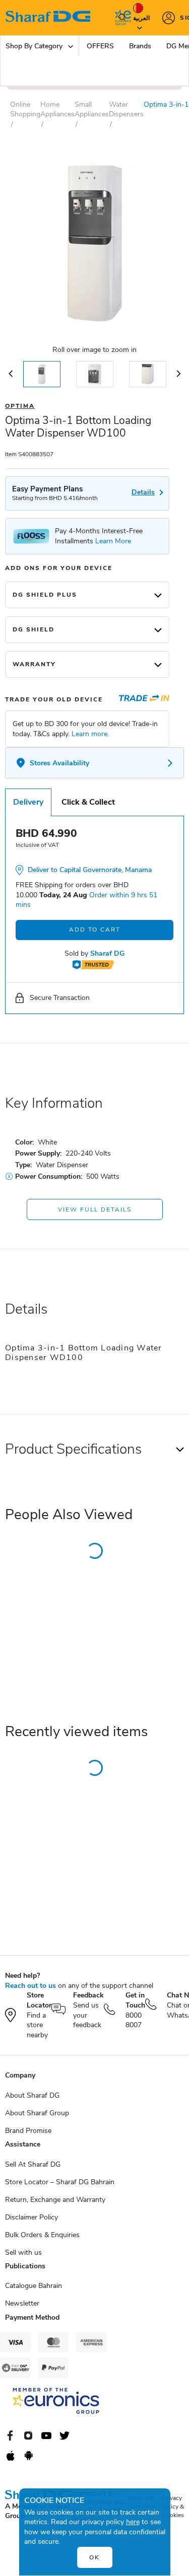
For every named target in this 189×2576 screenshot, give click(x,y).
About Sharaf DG (32, 2095)
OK (94, 2557)
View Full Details (95, 1209)
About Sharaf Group (37, 2113)
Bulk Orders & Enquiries (42, 2235)
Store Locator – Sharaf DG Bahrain (60, 2182)
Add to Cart (95, 929)
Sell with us (23, 2252)
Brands (140, 46)
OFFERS (100, 46)
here (133, 2522)
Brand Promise (28, 2131)
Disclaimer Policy (31, 2217)
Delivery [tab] (28, 802)
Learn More (113, 541)
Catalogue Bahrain (34, 2286)
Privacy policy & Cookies (173, 2507)
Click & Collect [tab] (88, 802)
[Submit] (120, 18)
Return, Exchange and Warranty (55, 2200)
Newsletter (22, 2303)
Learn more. (90, 734)
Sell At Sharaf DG (33, 2164)
